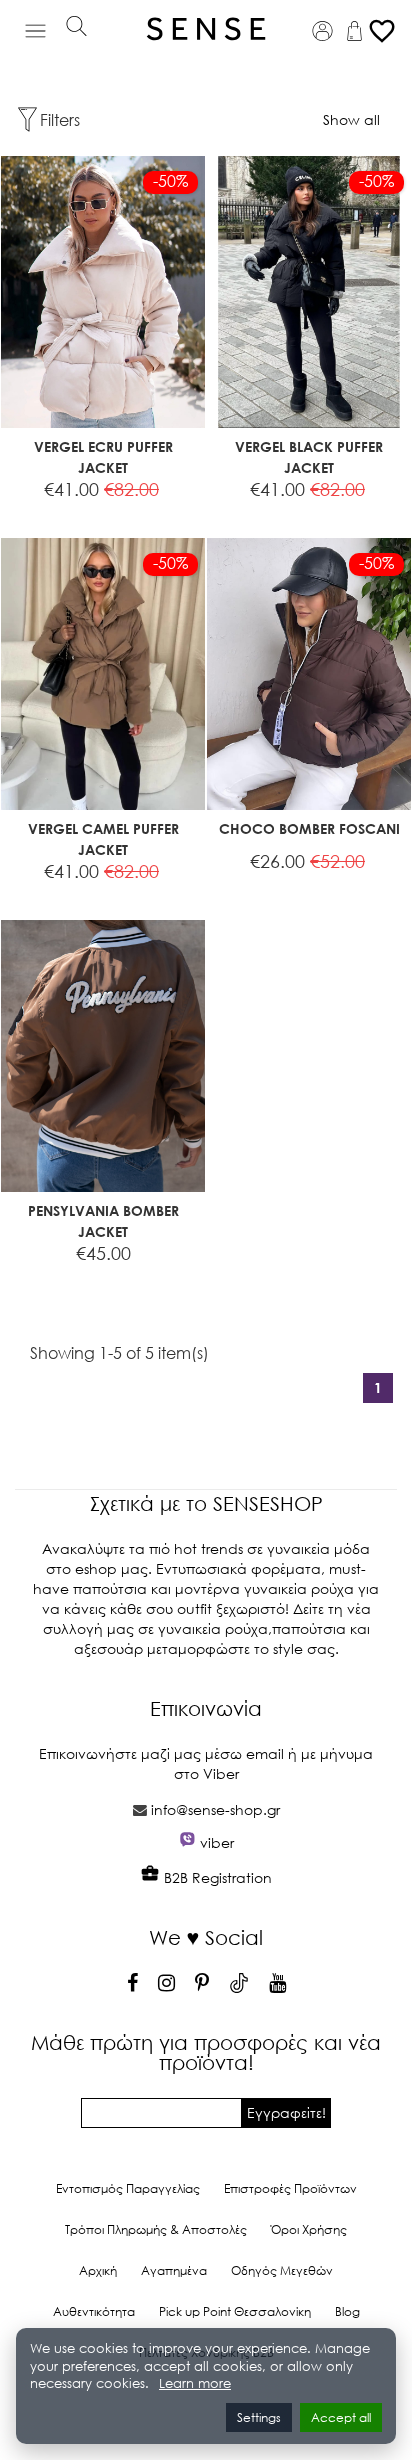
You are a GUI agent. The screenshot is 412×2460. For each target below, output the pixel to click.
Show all (351, 119)
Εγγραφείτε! (286, 2112)
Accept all (341, 2417)
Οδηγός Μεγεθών (282, 2270)
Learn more (195, 2383)
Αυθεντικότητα (94, 2311)
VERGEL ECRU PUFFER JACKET (103, 457)
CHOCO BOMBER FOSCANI (309, 828)
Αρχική (98, 2270)
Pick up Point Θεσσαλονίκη (235, 2311)
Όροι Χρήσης (309, 2229)
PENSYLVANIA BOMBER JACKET (103, 1221)
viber (217, 1842)
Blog (347, 2311)
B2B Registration (216, 1877)
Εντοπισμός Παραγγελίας (128, 2188)
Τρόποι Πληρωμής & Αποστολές (156, 2229)
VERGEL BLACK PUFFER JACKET (309, 457)
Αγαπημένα (174, 2270)
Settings (259, 2417)
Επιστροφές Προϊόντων (290, 2188)
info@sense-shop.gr (215, 1809)
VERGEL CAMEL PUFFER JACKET (103, 839)
